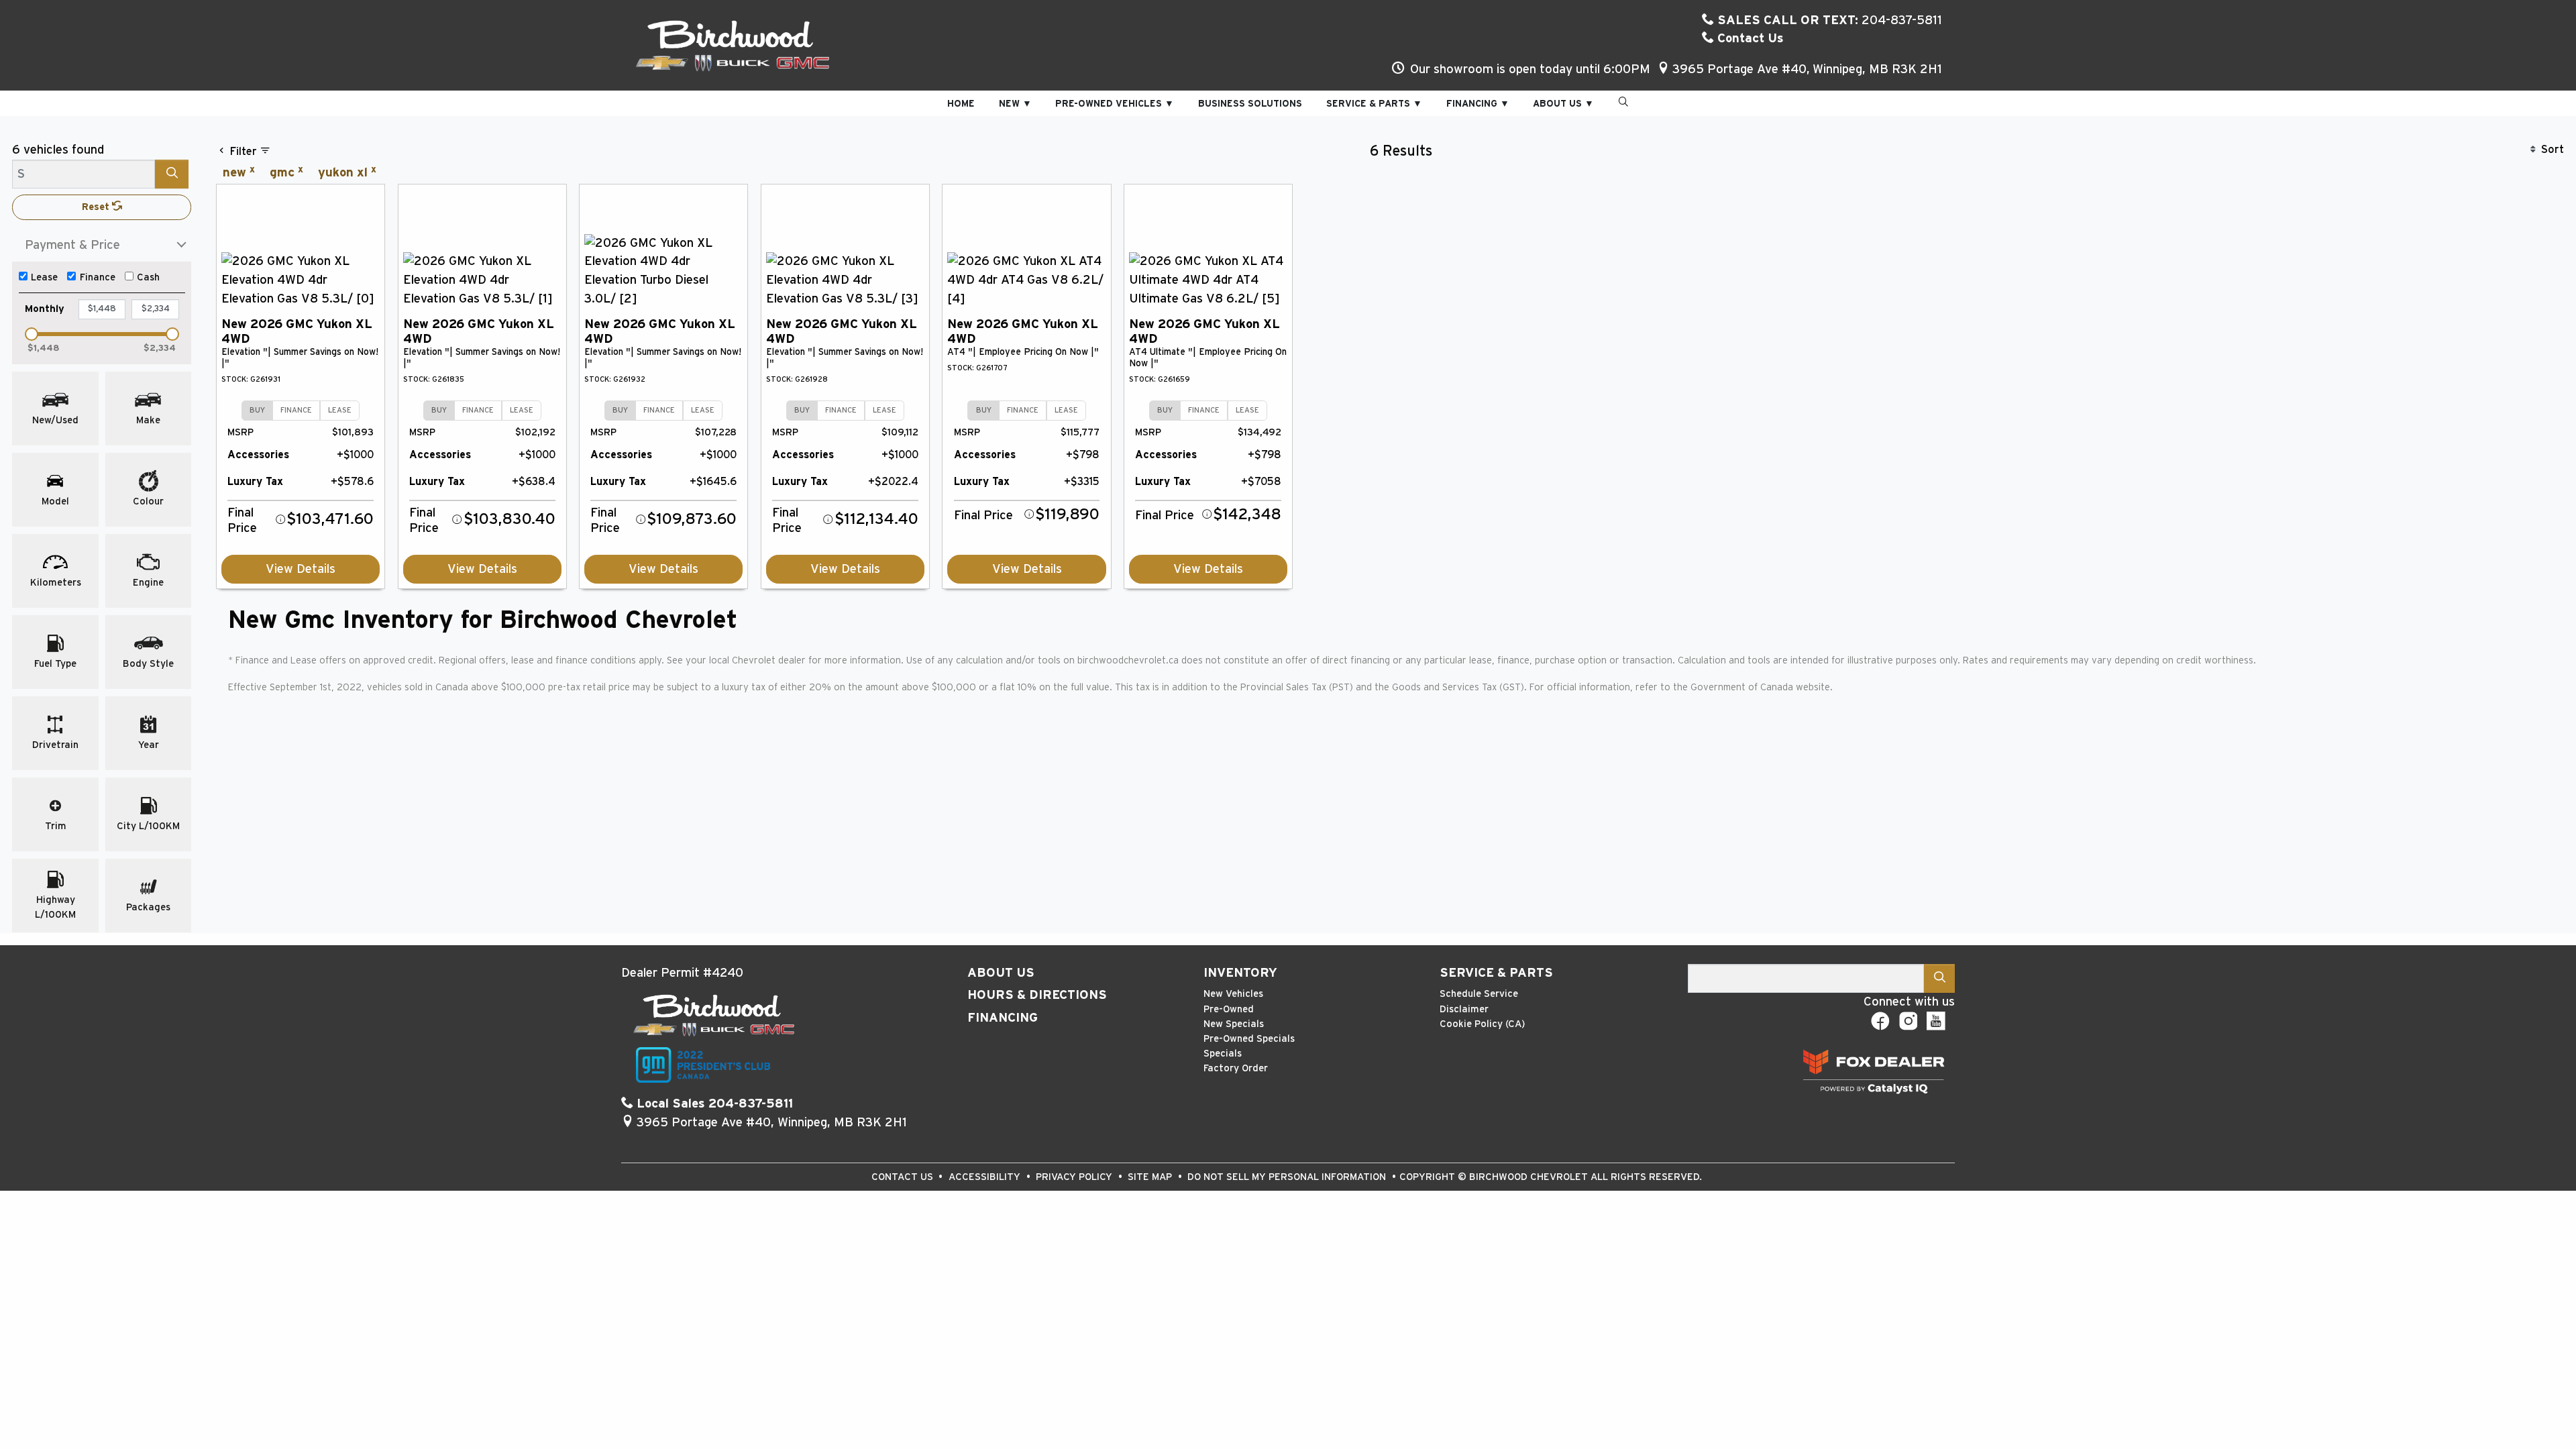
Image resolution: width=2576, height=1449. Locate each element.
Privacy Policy (1075, 1177)
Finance (98, 277)
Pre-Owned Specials (1249, 1039)
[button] (961, 104)
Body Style (148, 664)
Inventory (1240, 973)
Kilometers (56, 583)
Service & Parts (1496, 973)
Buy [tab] (257, 410)
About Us (1001, 973)
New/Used (55, 420)
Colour (148, 501)
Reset (97, 207)
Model (55, 501)
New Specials (1234, 1024)
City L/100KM (148, 826)
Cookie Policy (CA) (1482, 1024)
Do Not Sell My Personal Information (1288, 1177)
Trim (56, 826)
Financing (1003, 1018)
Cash (148, 277)
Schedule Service (1479, 994)
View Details (301, 569)
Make (148, 420)
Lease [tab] (340, 410)
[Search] (172, 174)
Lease (44, 277)
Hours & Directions (1037, 995)
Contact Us (1749, 39)
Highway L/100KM (55, 907)
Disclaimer (1464, 1009)
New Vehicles (1233, 994)
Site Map (1151, 1177)
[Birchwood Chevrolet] (733, 45)
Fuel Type (55, 664)
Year (149, 745)
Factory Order (1236, 1068)
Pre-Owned (1229, 1009)
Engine (148, 583)
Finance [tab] (296, 410)
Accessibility (986, 1177)
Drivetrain (55, 745)
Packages (148, 907)
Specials (1223, 1054)
